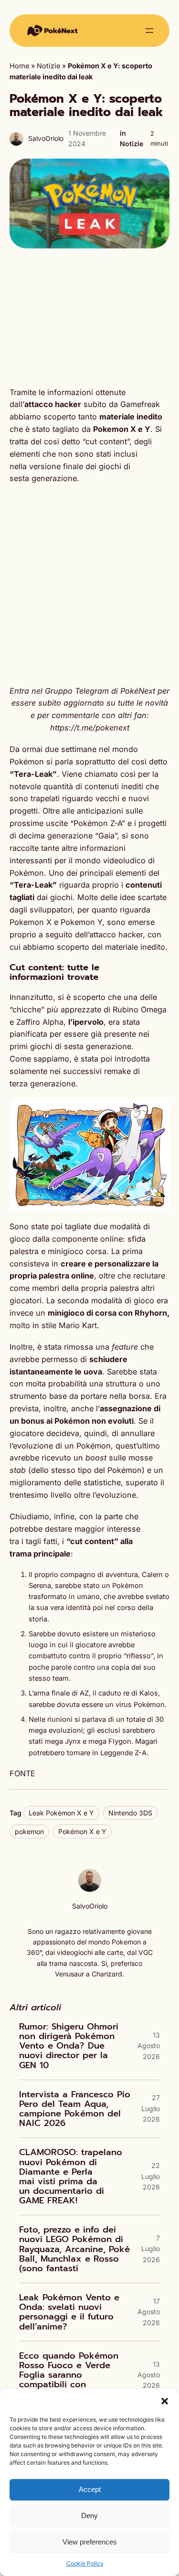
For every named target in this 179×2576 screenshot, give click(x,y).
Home (19, 66)
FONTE (22, 1773)
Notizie (48, 66)
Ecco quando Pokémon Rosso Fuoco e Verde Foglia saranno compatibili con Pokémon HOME (69, 2375)
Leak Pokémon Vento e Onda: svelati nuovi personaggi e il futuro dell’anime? (69, 2312)
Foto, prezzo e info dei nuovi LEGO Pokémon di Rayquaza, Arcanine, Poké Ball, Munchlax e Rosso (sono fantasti (74, 2249)
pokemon (29, 1831)
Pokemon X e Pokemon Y (56, 922)
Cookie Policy (85, 2563)
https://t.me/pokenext (90, 728)
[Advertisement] (89, 317)
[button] (165, 2401)
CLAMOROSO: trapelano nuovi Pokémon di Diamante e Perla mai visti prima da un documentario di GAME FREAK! (71, 2176)
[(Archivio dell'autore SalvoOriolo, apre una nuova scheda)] (90, 1889)
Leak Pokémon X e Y (61, 1813)
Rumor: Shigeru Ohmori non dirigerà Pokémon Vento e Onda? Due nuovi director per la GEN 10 (69, 2046)
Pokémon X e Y (82, 1831)
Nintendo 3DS (130, 1813)
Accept (90, 2489)
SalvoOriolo (46, 138)
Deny (89, 2516)
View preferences (90, 2542)
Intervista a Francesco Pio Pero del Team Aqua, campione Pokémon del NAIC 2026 (75, 2109)
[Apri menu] (149, 31)
